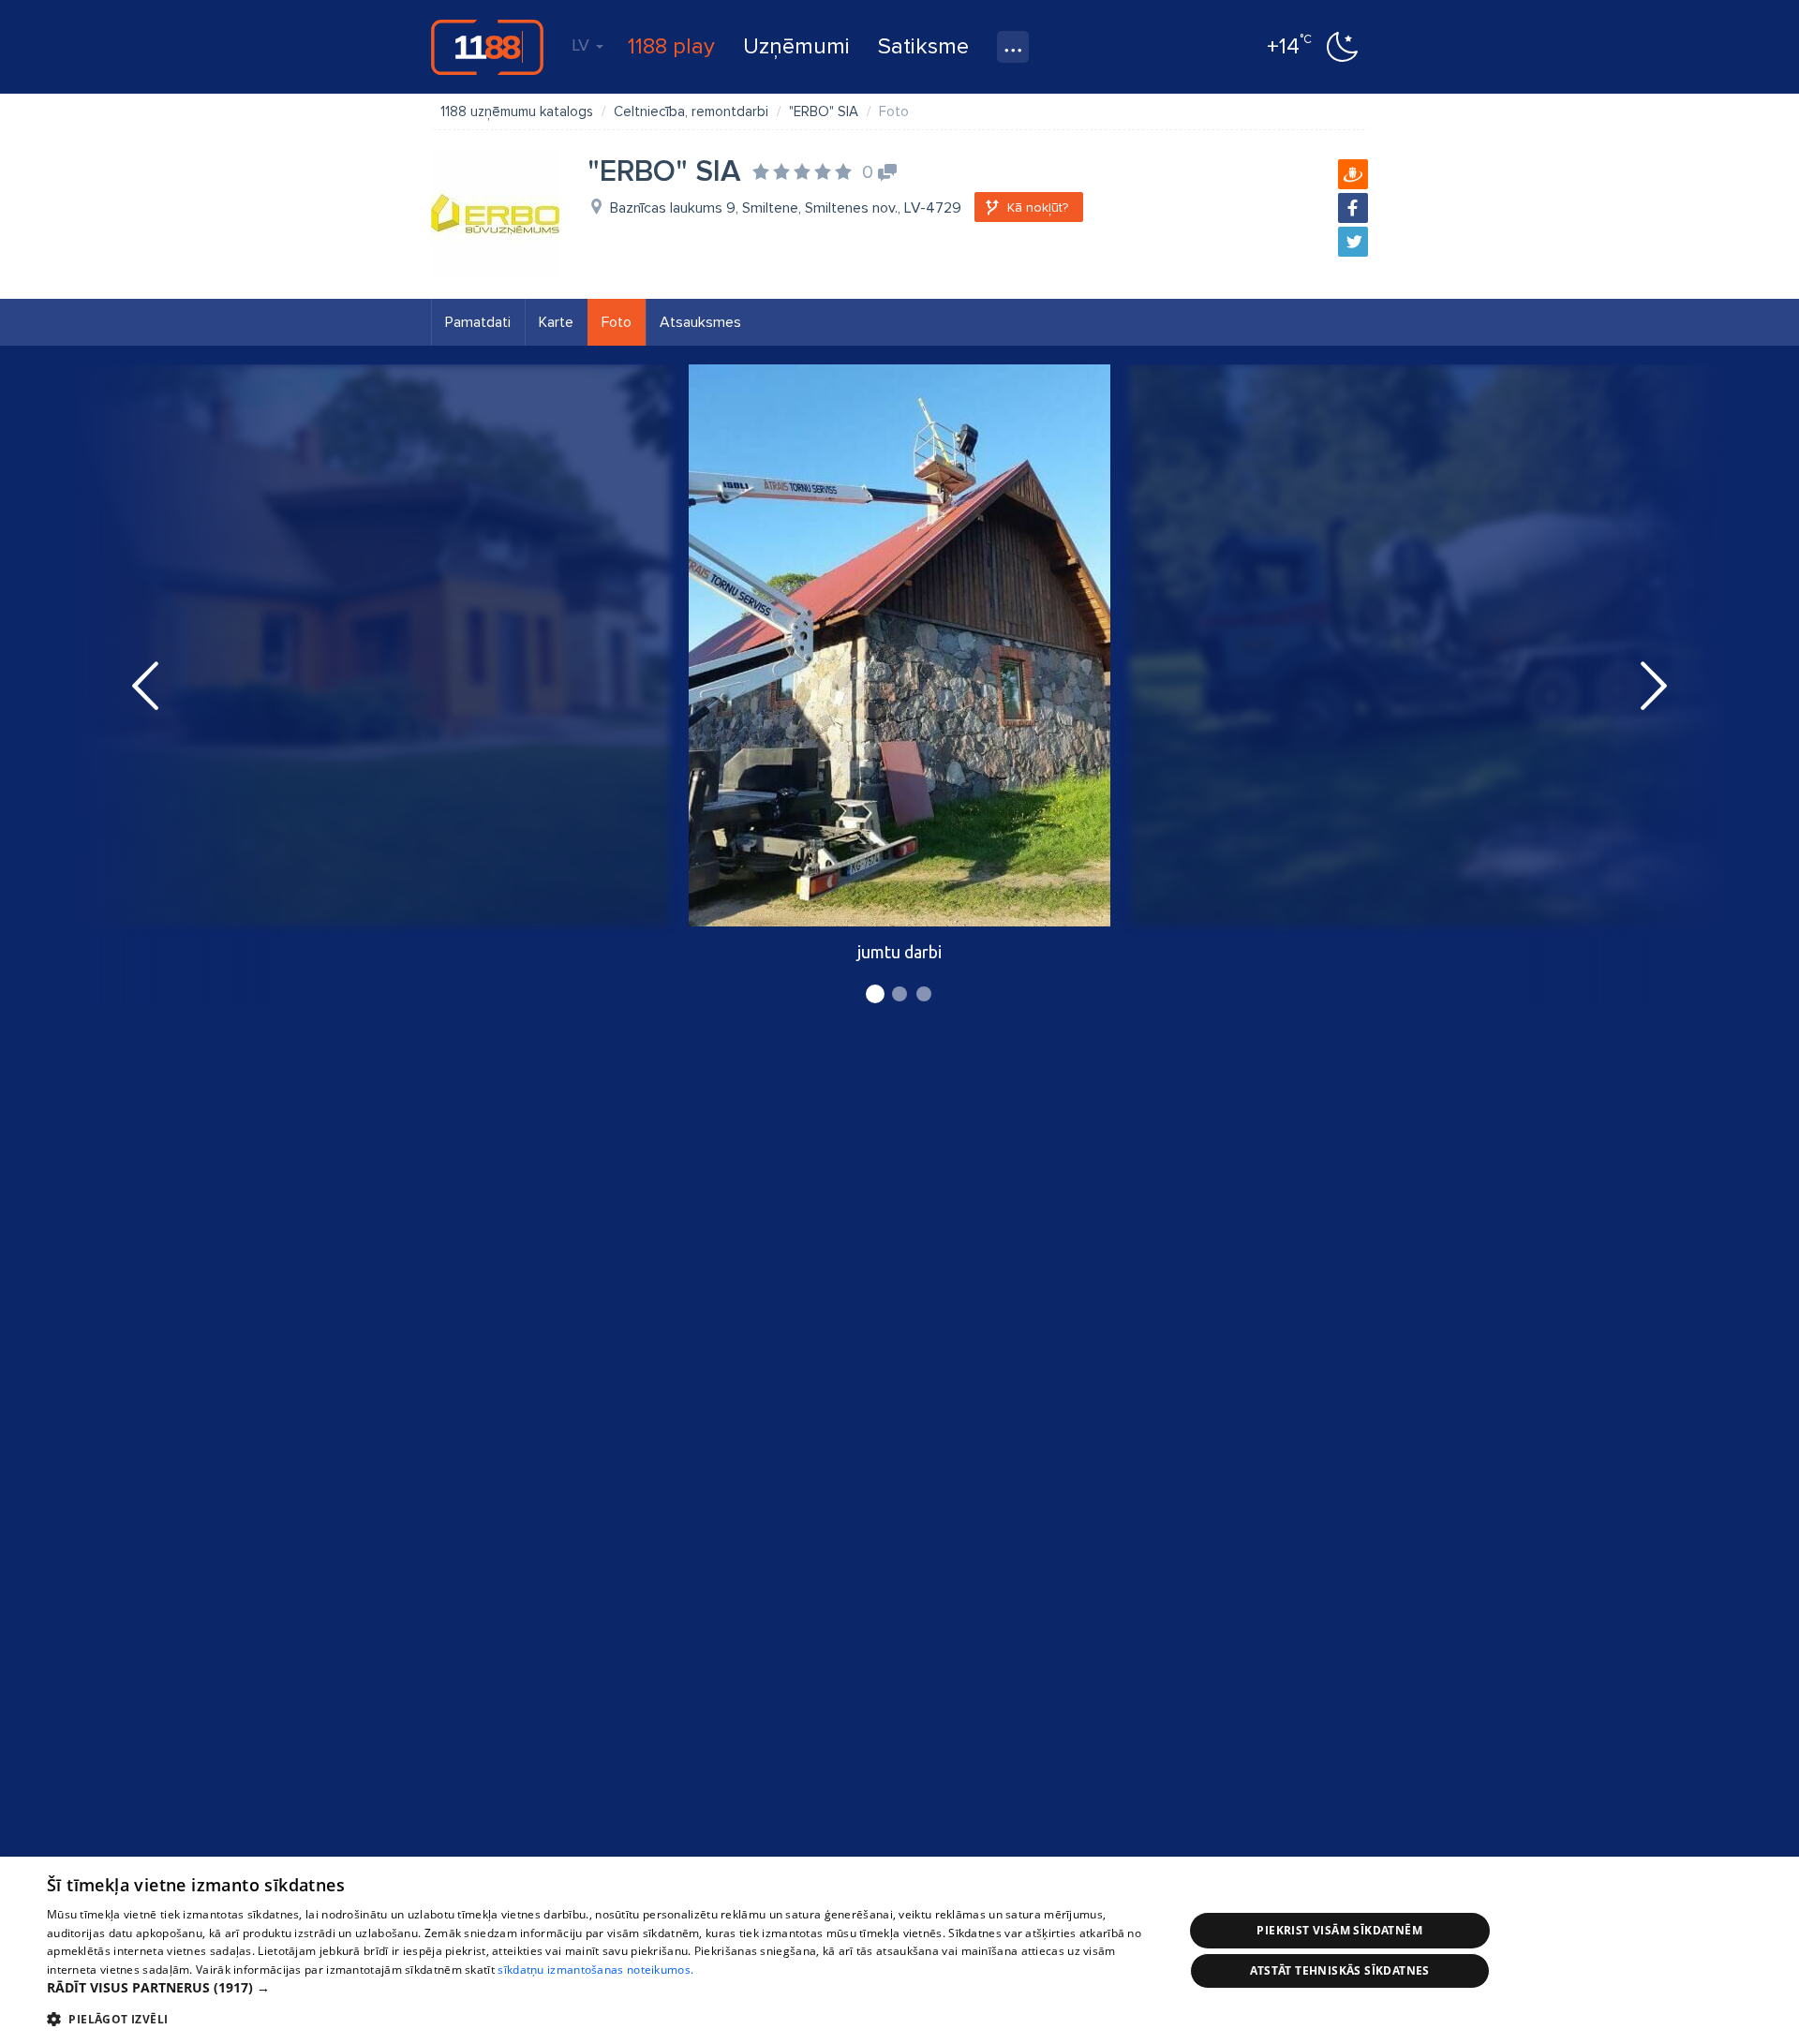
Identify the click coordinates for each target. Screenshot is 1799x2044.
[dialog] (899, 1950)
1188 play (671, 46)
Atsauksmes (700, 322)
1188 (487, 47)
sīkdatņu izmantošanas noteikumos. (595, 1970)
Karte (556, 322)
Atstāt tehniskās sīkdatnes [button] (1340, 1970)
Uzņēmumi (796, 46)
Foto (617, 322)
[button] (598, 1988)
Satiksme (923, 46)
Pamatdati (478, 322)
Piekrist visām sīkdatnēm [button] (1339, 1930)
